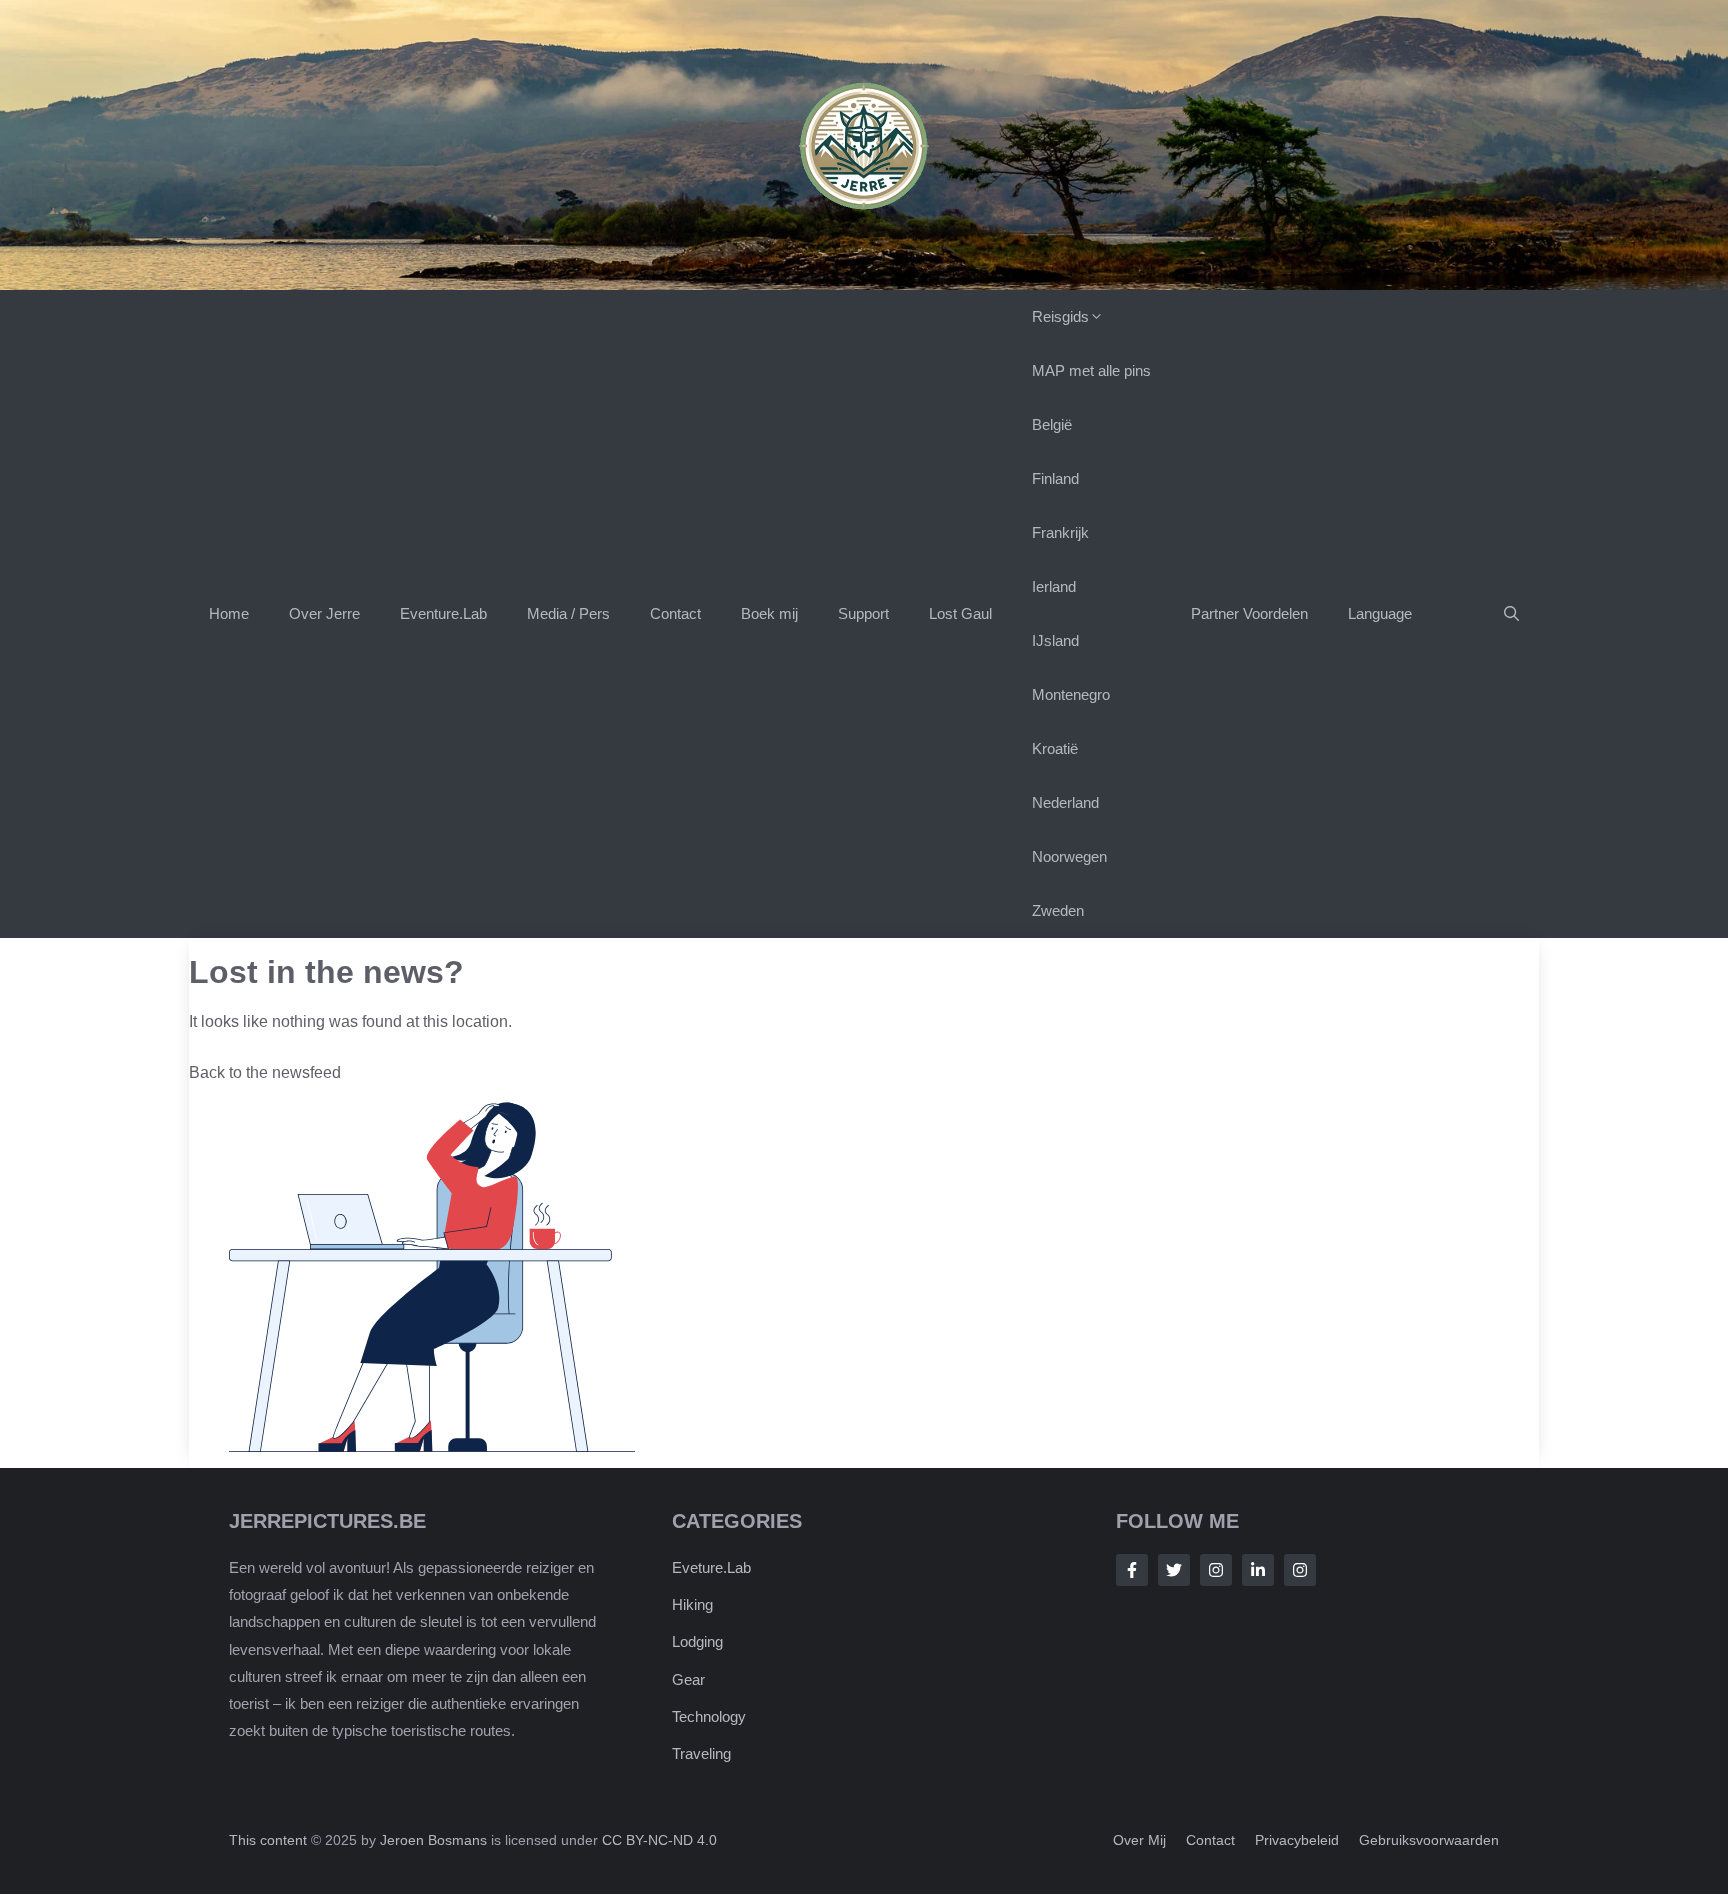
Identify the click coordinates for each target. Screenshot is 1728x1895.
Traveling (701, 1754)
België (1052, 424)
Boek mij (769, 613)
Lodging (697, 1642)
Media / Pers (568, 613)
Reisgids (1060, 316)
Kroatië (1055, 748)
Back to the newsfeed (265, 1072)
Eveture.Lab (711, 1567)
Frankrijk (1060, 532)
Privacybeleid (1297, 1841)
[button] (1511, 614)
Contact (675, 613)
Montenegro (1071, 694)
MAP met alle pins (1091, 370)
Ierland (1054, 586)
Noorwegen (1069, 856)
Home (229, 613)
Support (863, 613)
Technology (709, 1716)
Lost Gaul (960, 613)
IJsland (1055, 640)
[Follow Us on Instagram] (1216, 1570)
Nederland (1065, 802)
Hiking (692, 1605)
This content (270, 1841)
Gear (688, 1679)
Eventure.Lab (443, 613)
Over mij (1139, 1841)
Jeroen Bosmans (433, 1841)
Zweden (1058, 910)
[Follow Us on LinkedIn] (1258, 1570)
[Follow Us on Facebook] (1132, 1570)
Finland (1055, 478)
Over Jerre (324, 613)
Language (1380, 613)
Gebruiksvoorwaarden (1429, 1841)
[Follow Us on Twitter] (1174, 1570)
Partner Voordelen (1249, 613)
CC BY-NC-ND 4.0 (659, 1841)
